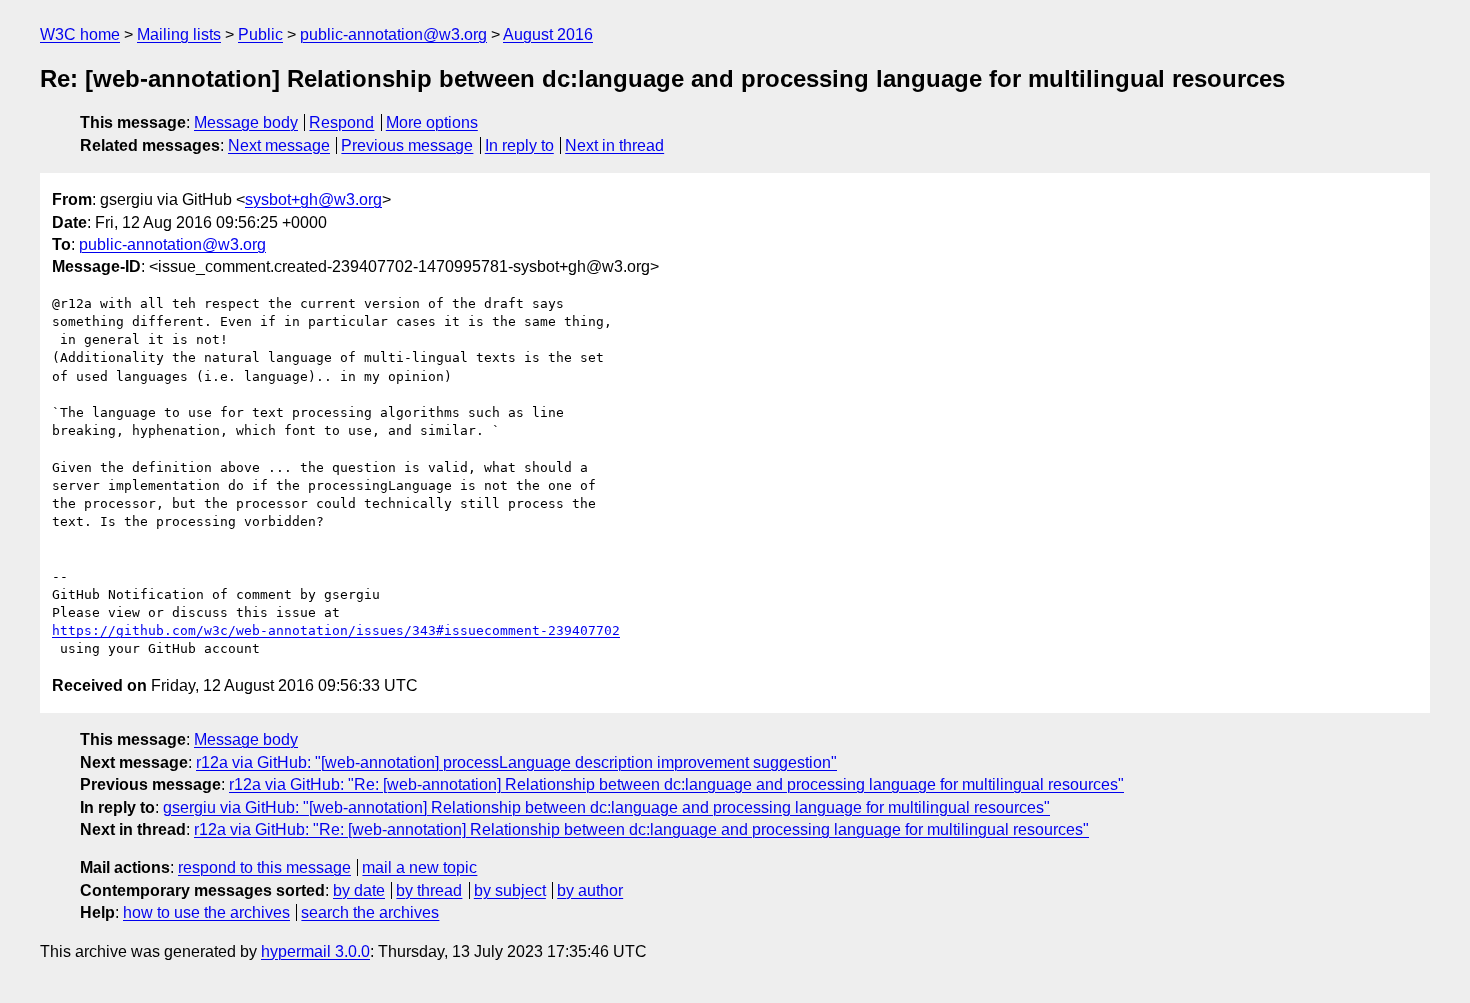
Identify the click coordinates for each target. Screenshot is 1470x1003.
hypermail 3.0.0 (315, 951)
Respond (341, 122)
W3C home (80, 34)
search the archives (370, 912)
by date (359, 890)
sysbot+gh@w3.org (313, 199)
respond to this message (264, 867)
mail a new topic (419, 867)
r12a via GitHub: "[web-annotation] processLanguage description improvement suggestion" (516, 762)
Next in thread (614, 145)
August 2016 (548, 34)
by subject (510, 890)
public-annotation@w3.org (393, 34)
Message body (246, 122)
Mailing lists (179, 34)
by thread (429, 890)
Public (260, 34)
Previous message (407, 145)
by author (590, 890)
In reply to (519, 145)
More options (432, 122)
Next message (279, 145)
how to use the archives (206, 912)
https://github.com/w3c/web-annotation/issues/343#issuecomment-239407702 (336, 630)
